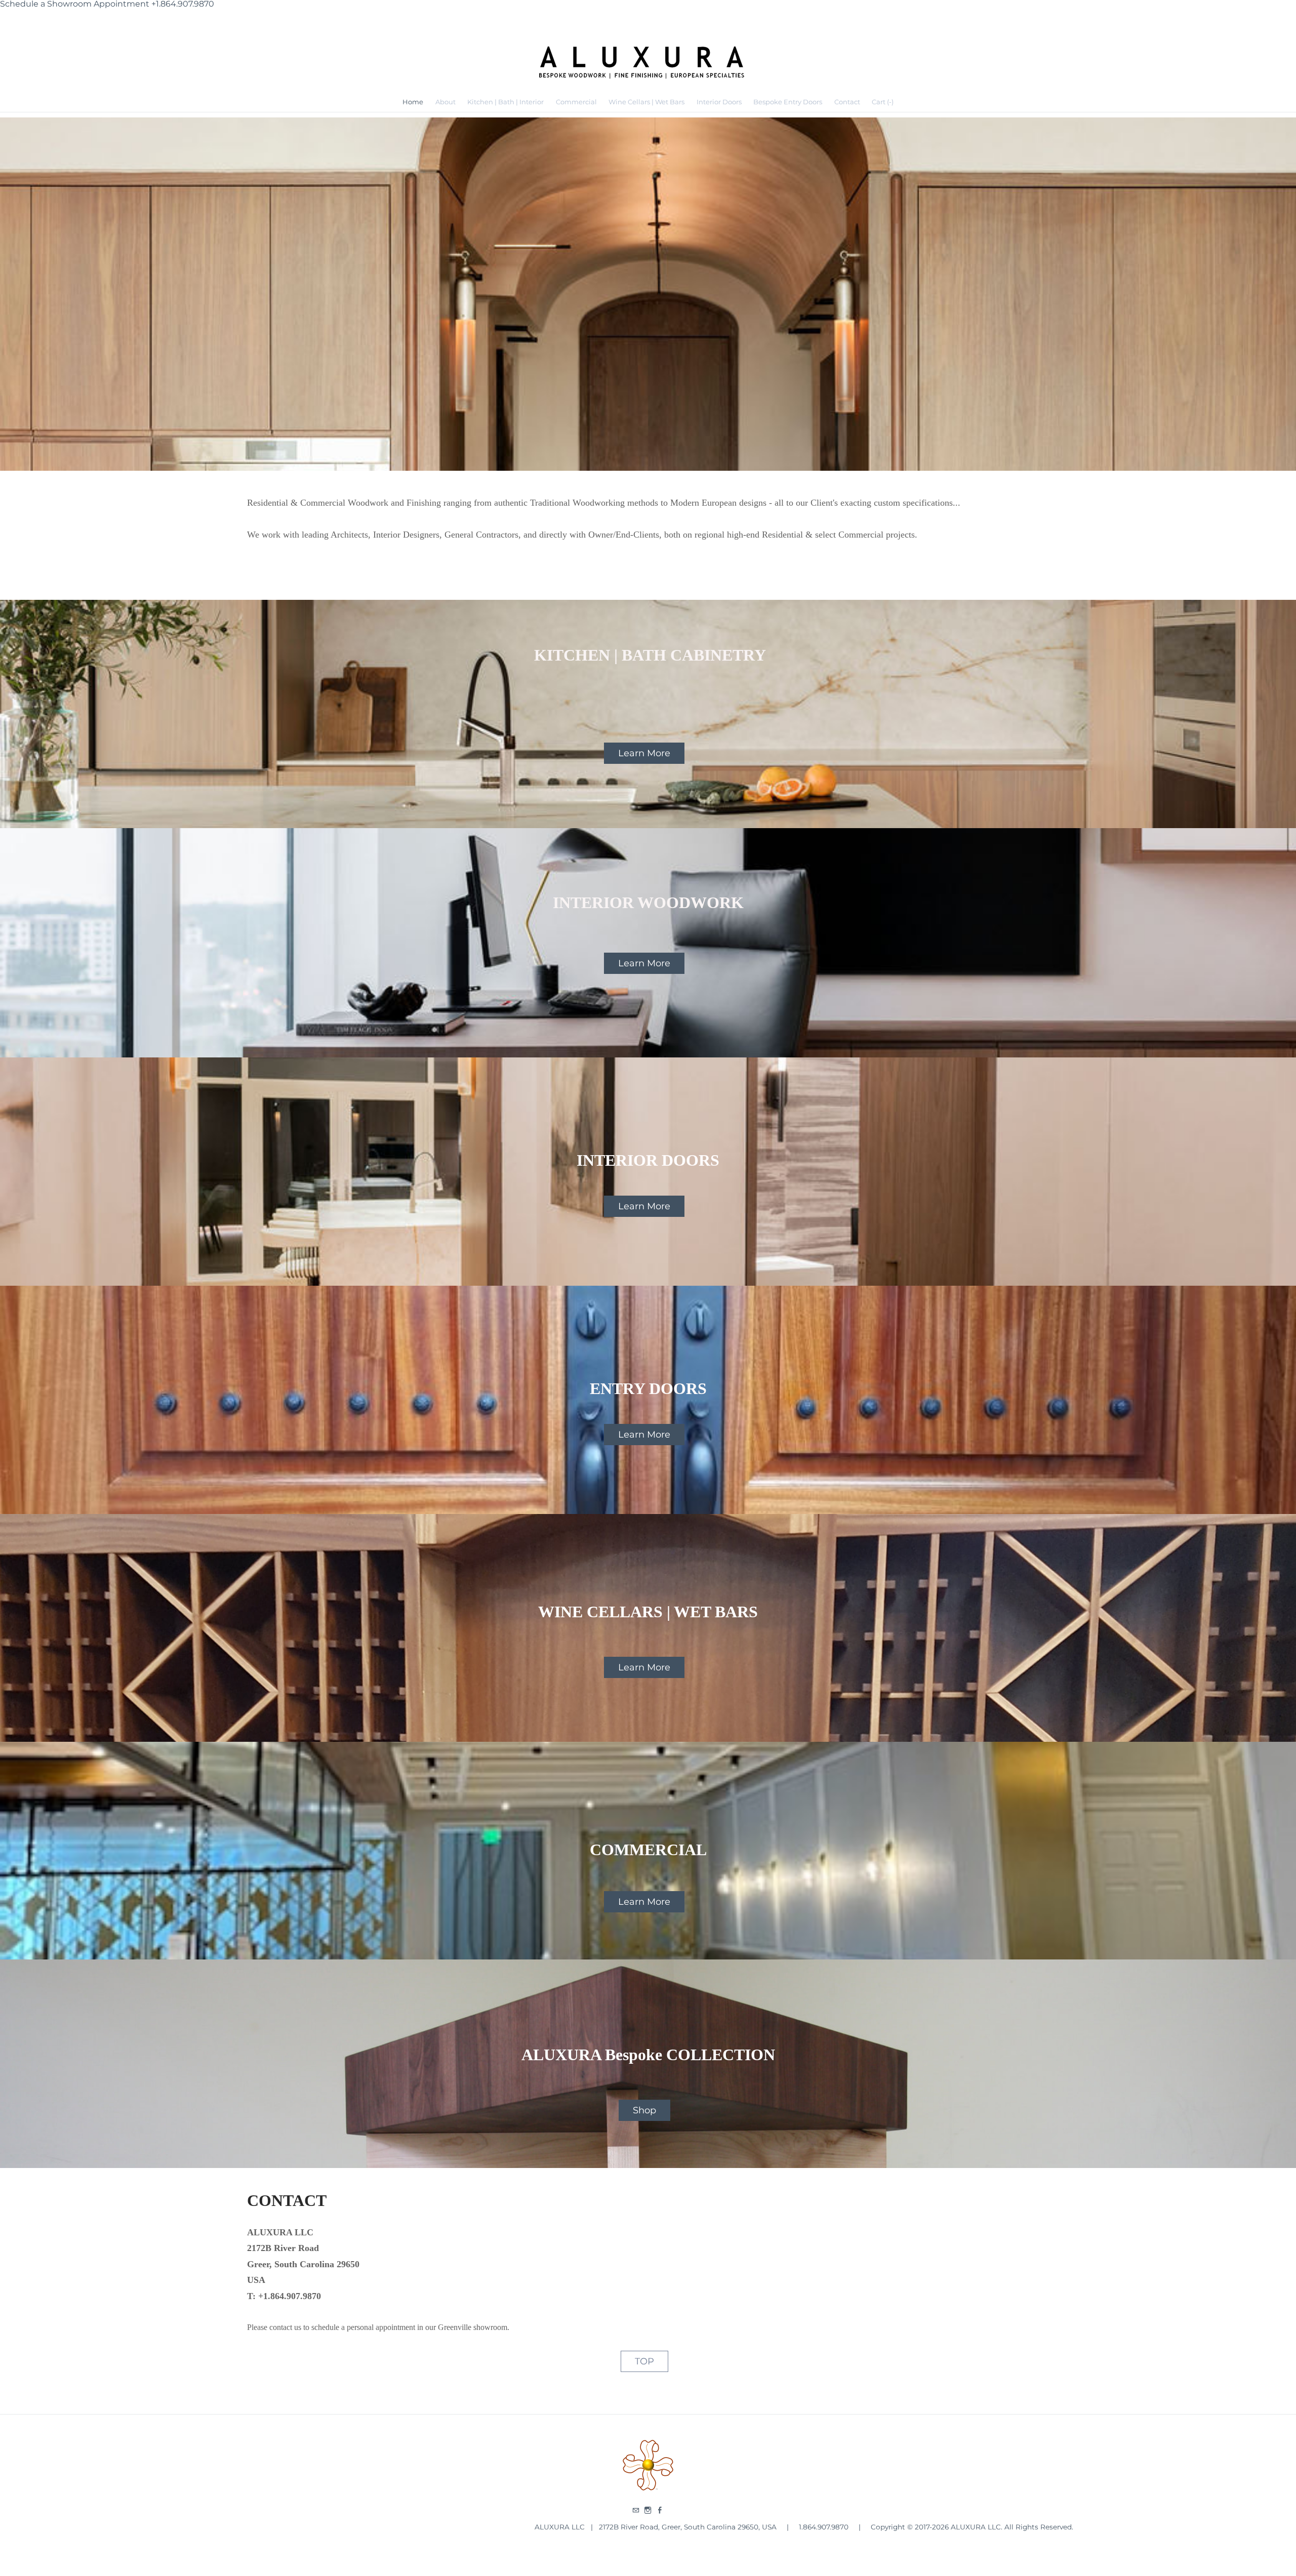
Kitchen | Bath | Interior (505, 102)
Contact (847, 102)
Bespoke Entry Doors (788, 102)
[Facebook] (660, 2511)
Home (413, 102)
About (445, 102)
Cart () (883, 102)
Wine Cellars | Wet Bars (646, 102)
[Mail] (636, 2511)
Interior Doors (719, 102)
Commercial (576, 102)
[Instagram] (648, 2511)
